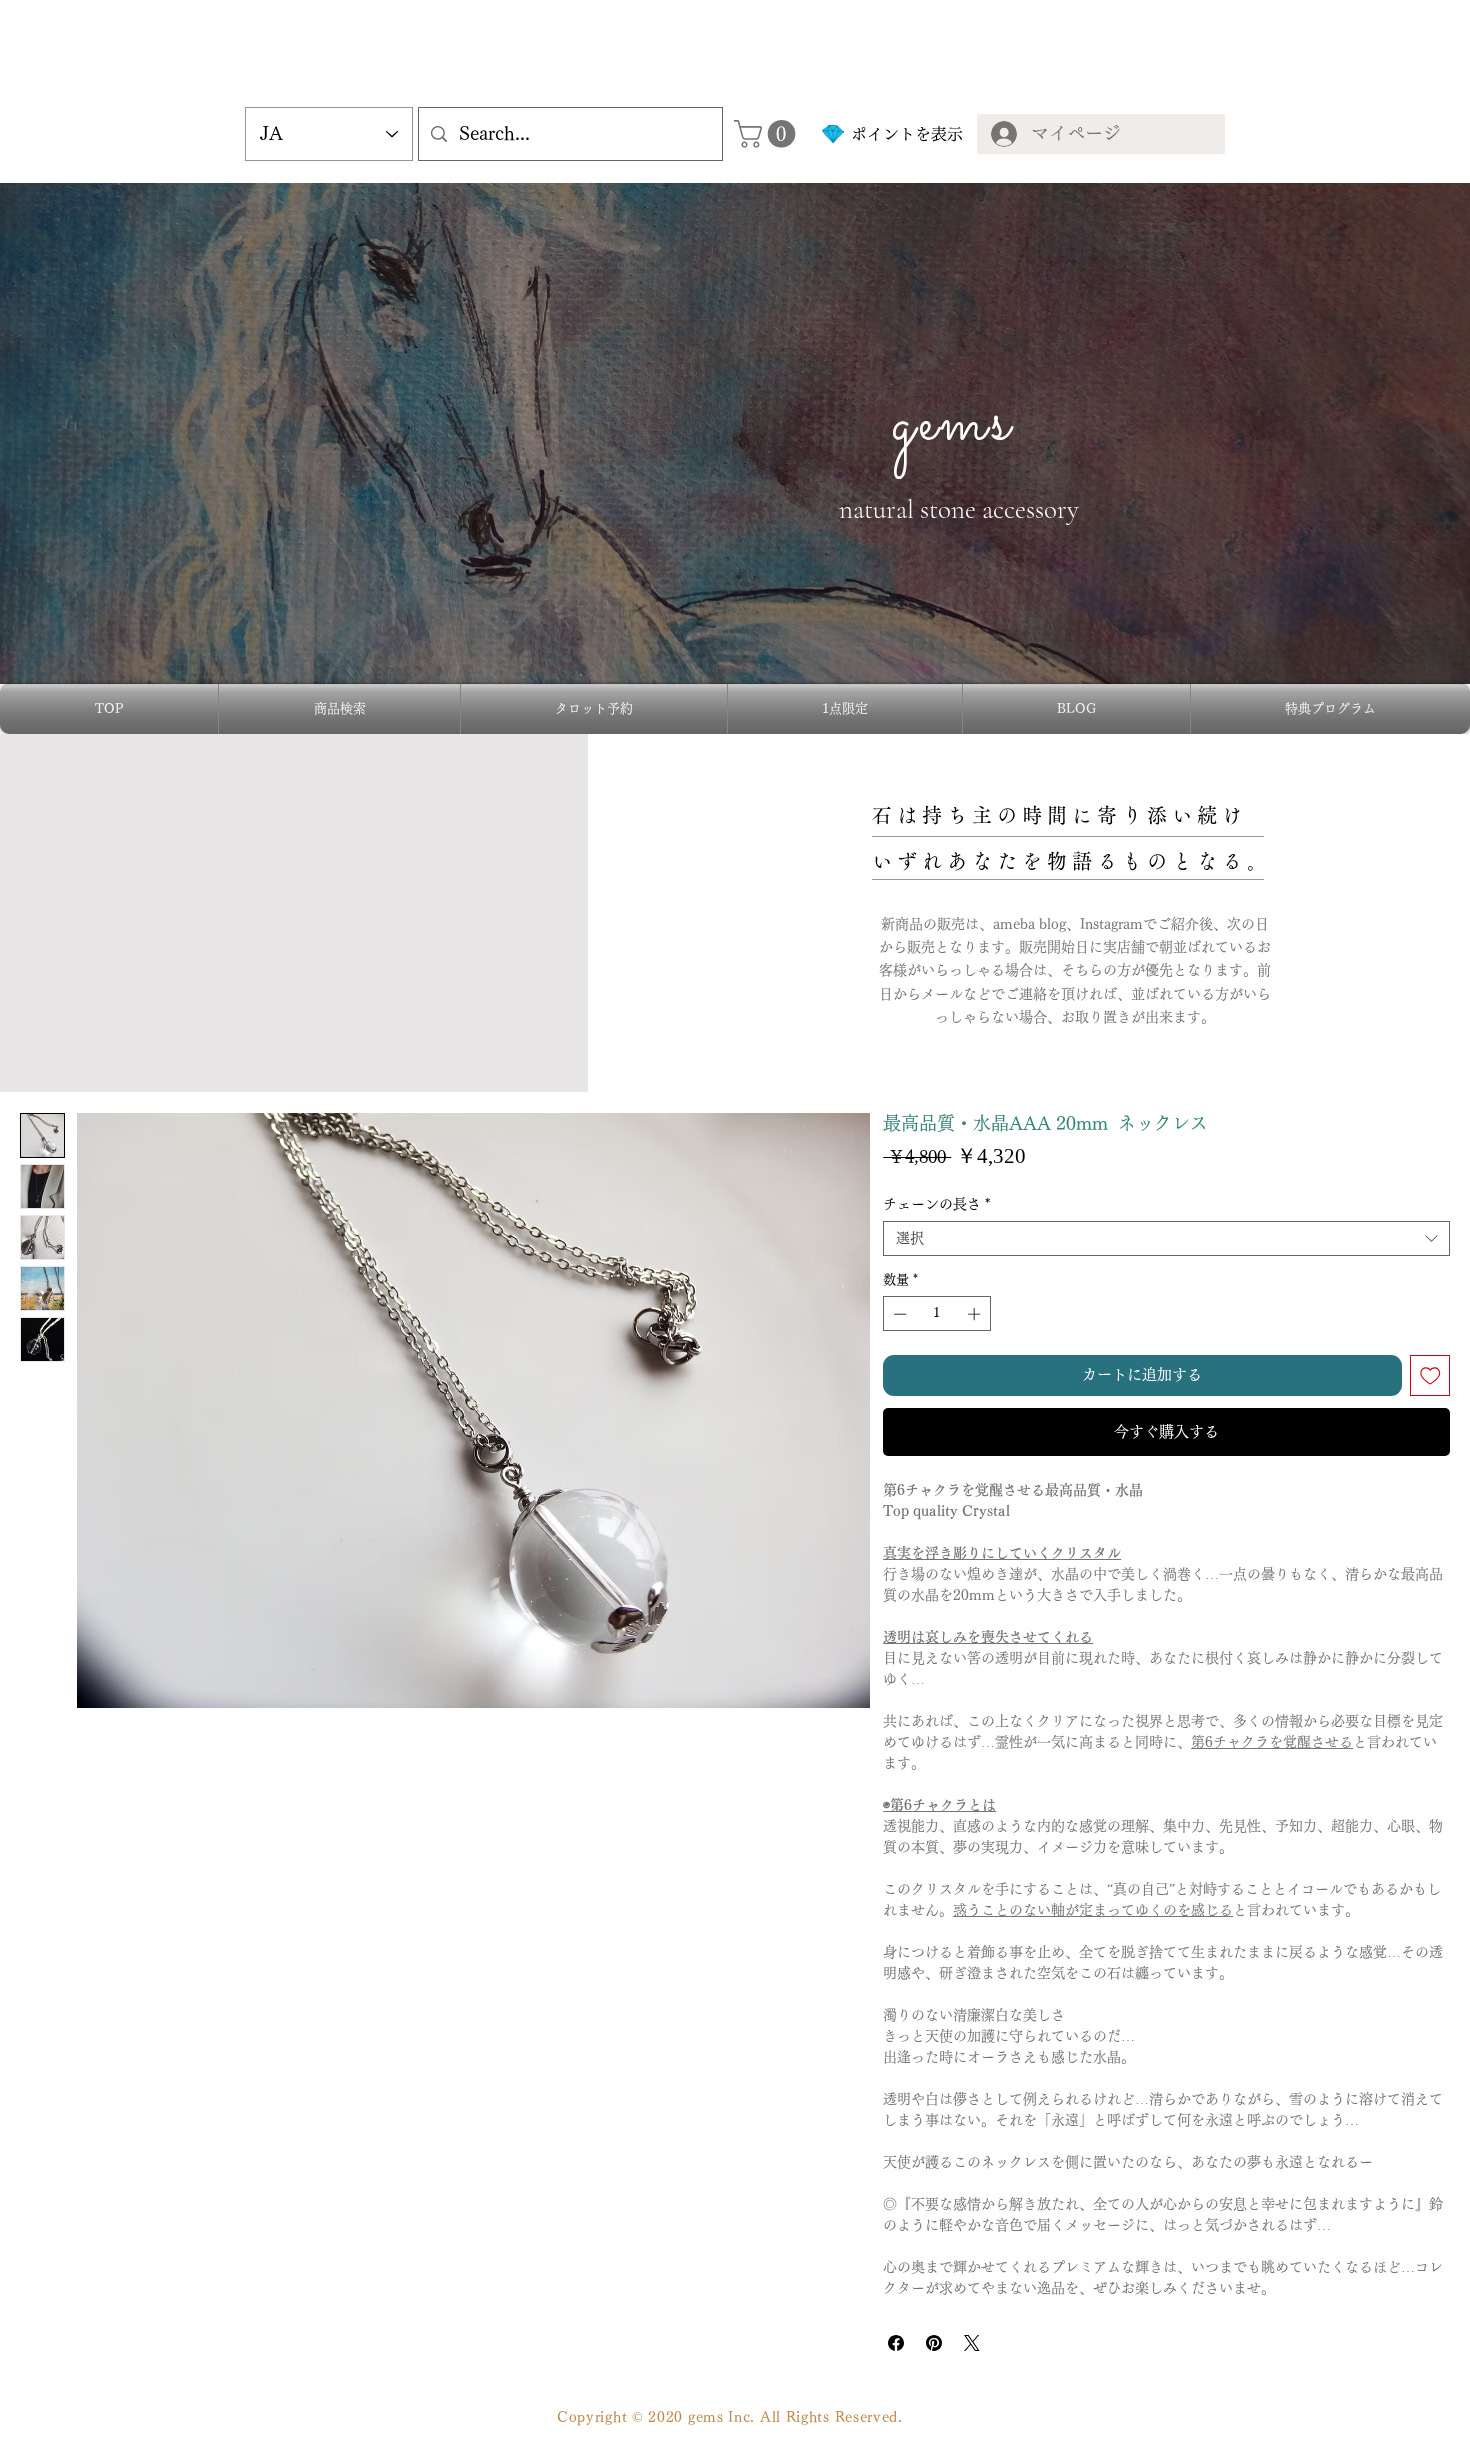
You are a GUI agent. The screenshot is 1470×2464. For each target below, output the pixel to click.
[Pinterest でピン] (934, 2343)
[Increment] (976, 1314)
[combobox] (1166, 1238)
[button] (768, 134)
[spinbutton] (937, 1314)
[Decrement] (898, 1314)
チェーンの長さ (936, 1204)
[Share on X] (972, 2343)
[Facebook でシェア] (896, 2343)
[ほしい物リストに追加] (1430, 1375)
